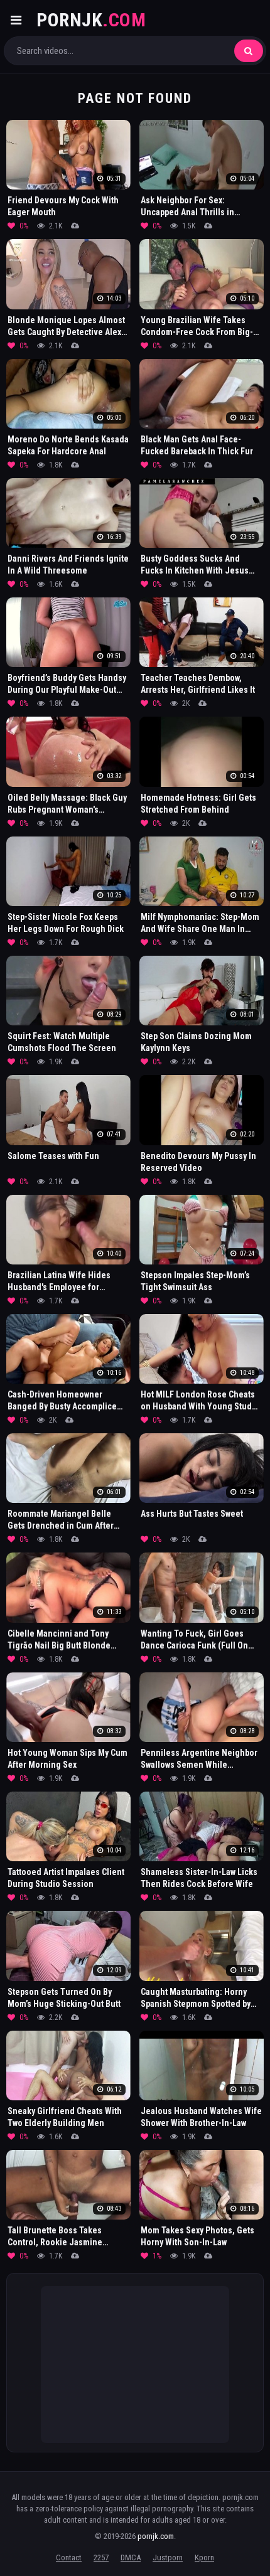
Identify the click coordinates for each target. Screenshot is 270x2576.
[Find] (249, 51)
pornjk (91, 20)
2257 (101, 2557)
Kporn (204, 2557)
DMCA (131, 2557)
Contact (69, 2557)
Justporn (168, 2557)
